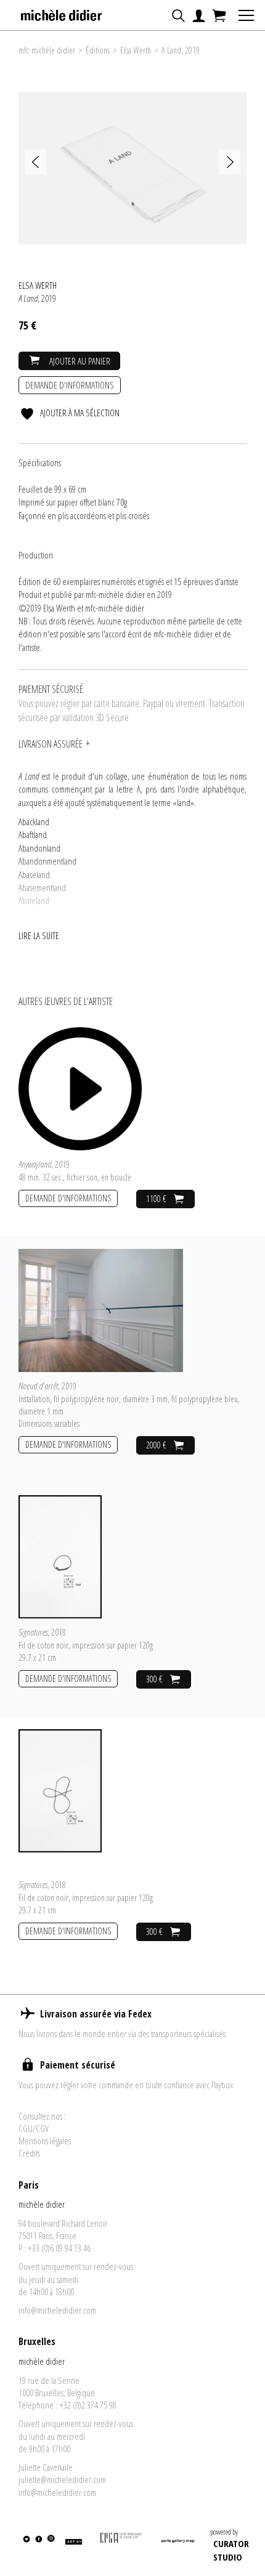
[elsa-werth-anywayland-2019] (80, 1088)
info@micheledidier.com (57, 2310)
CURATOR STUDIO (231, 2550)
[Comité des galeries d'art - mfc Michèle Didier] (121, 2546)
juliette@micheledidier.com (62, 2479)
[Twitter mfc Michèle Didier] (26, 2546)
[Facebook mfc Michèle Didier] (39, 2546)
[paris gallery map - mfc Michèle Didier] (178, 2546)
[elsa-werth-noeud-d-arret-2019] (101, 1309)
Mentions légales (45, 2141)
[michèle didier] (62, 12)
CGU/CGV (34, 2128)
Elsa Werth (136, 50)
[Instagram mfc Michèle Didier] (50, 2546)
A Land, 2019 (181, 50)
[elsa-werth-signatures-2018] (60, 1556)
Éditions (98, 50)
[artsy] (73, 2546)
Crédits (29, 2153)
